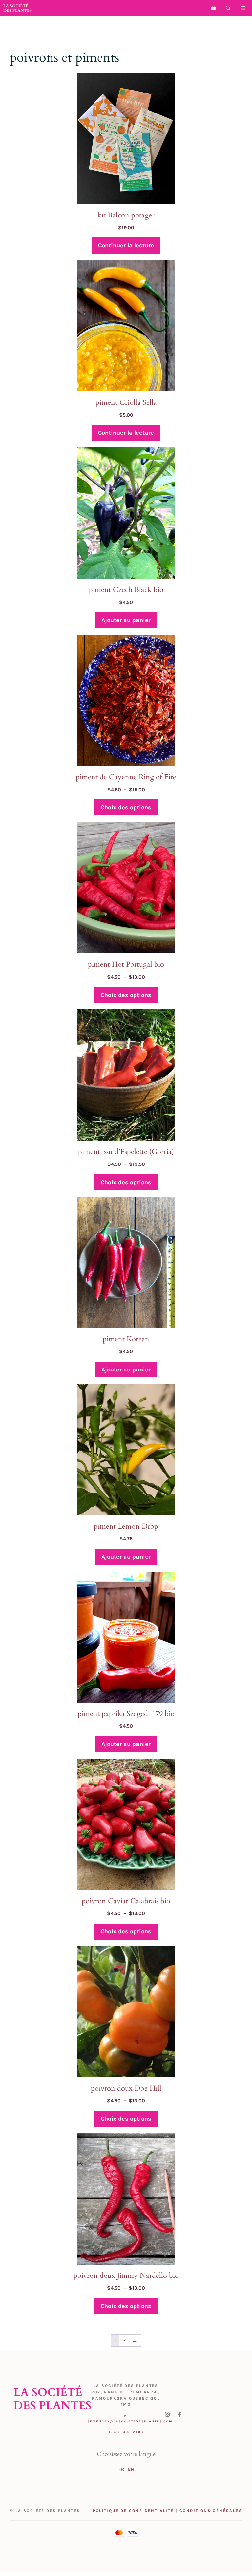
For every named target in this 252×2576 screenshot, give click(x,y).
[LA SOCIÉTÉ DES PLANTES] (17, 8)
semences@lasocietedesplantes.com (130, 2421)
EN (131, 2469)
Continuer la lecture (126, 245)
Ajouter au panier (126, 620)
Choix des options (126, 807)
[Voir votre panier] (213, 8)
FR (121, 2469)
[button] (228, 8)
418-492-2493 (129, 2432)
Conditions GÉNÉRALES (211, 2511)
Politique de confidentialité (133, 2511)
